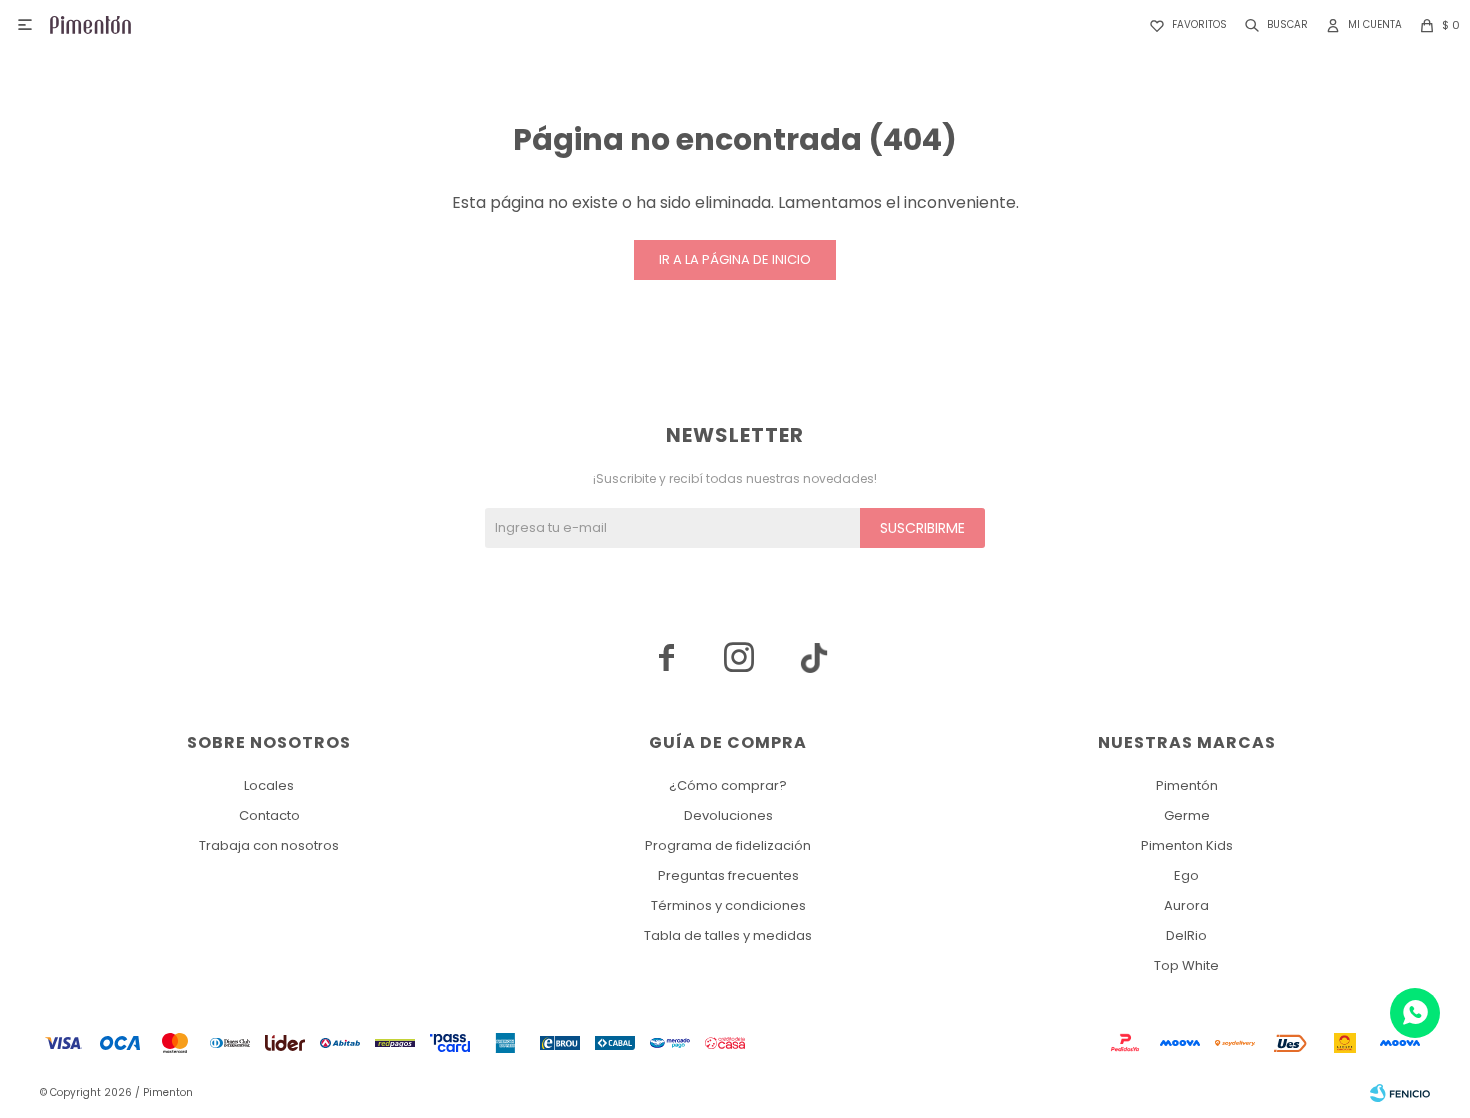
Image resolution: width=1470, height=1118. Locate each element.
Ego (1186, 875)
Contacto (269, 815)
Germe (1187, 815)
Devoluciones (728, 815)
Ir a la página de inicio (735, 259)
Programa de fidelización (728, 845)
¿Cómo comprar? (728, 785)
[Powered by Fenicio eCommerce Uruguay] (1400, 1093)
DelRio (1186, 935)
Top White (1186, 965)
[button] (1272, 25)
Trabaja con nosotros (269, 845)
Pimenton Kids (1187, 845)
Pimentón (1187, 785)
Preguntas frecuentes (728, 875)
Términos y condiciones (728, 905)
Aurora (1186, 905)
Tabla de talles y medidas (728, 935)
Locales (269, 785)
